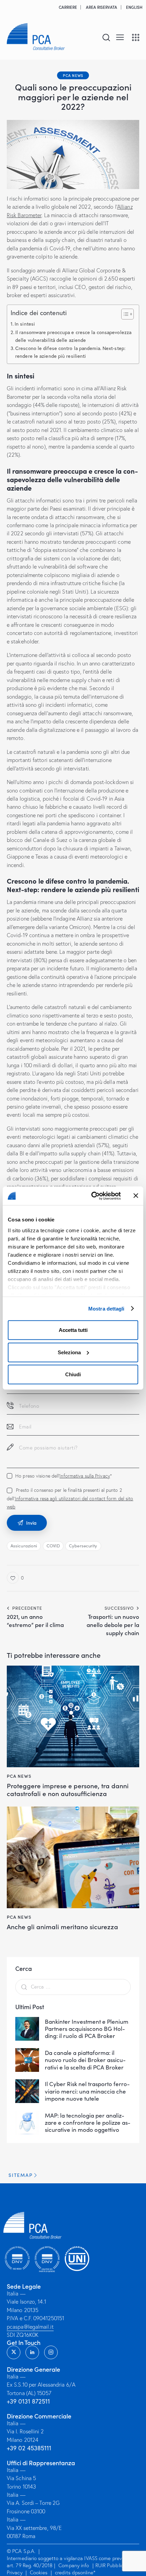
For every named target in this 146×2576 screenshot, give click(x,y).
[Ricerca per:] (73, 1986)
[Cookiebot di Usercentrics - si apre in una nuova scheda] (92, 1196)
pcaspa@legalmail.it (30, 2327)
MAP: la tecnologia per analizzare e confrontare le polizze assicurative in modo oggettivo (88, 2123)
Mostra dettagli (106, 1308)
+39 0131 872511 (28, 2401)
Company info (74, 2565)
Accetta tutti (73, 1330)
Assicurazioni (24, 1546)
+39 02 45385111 (29, 2448)
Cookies (39, 2572)
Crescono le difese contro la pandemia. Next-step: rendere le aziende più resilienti (70, 352)
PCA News (73, 75)
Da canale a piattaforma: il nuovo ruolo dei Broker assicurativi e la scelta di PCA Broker (85, 2060)
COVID (53, 1546)
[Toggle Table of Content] (124, 314)
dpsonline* (84, 2572)
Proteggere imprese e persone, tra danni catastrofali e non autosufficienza (68, 1790)
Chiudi (73, 1374)
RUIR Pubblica (111, 2565)
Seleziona (69, 1352)
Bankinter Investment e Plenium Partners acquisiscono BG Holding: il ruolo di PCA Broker (87, 2029)
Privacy (15, 2572)
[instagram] (51, 2352)
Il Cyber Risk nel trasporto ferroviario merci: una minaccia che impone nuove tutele (87, 2091)
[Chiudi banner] (136, 1196)
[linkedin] (32, 2352)
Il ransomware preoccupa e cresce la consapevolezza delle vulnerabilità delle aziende (73, 336)
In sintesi (25, 324)
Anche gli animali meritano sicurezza (62, 1927)
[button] (120, 37)
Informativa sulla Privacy (85, 1476)
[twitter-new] (14, 2352)
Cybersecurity (83, 1546)
